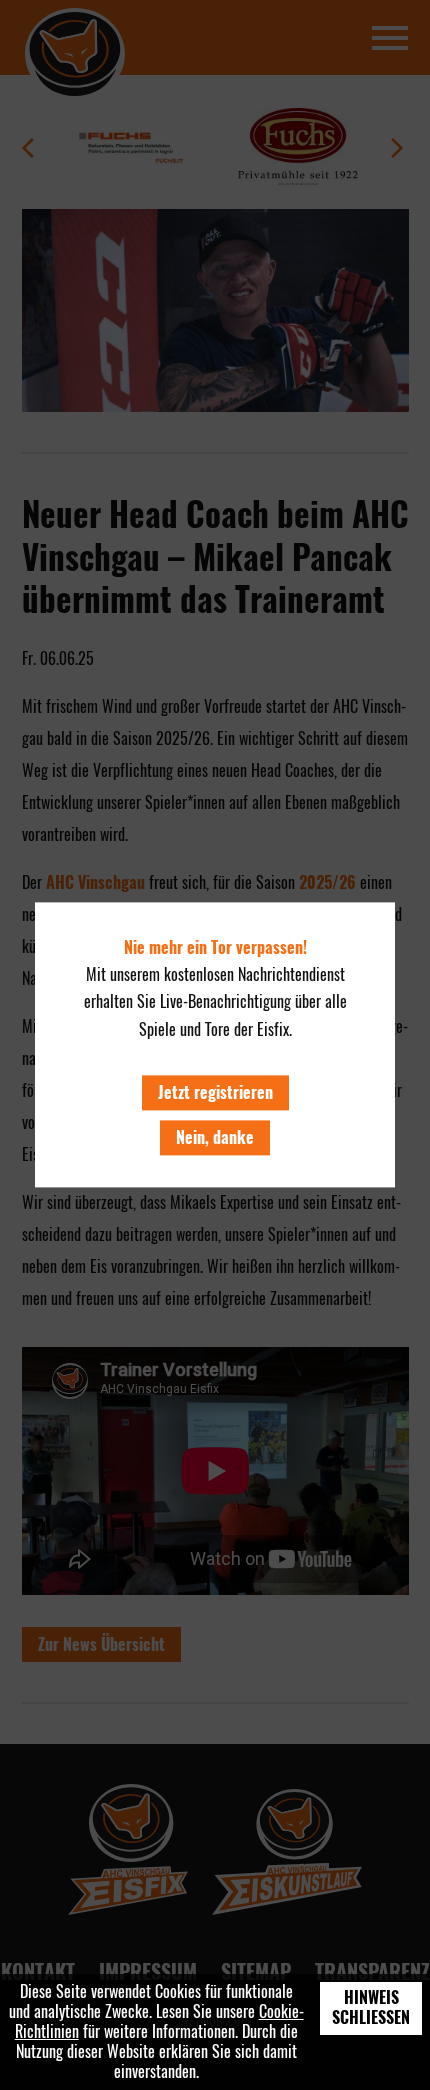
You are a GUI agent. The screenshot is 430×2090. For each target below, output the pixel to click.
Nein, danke (215, 1137)
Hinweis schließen (371, 2007)
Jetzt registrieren (215, 1092)
